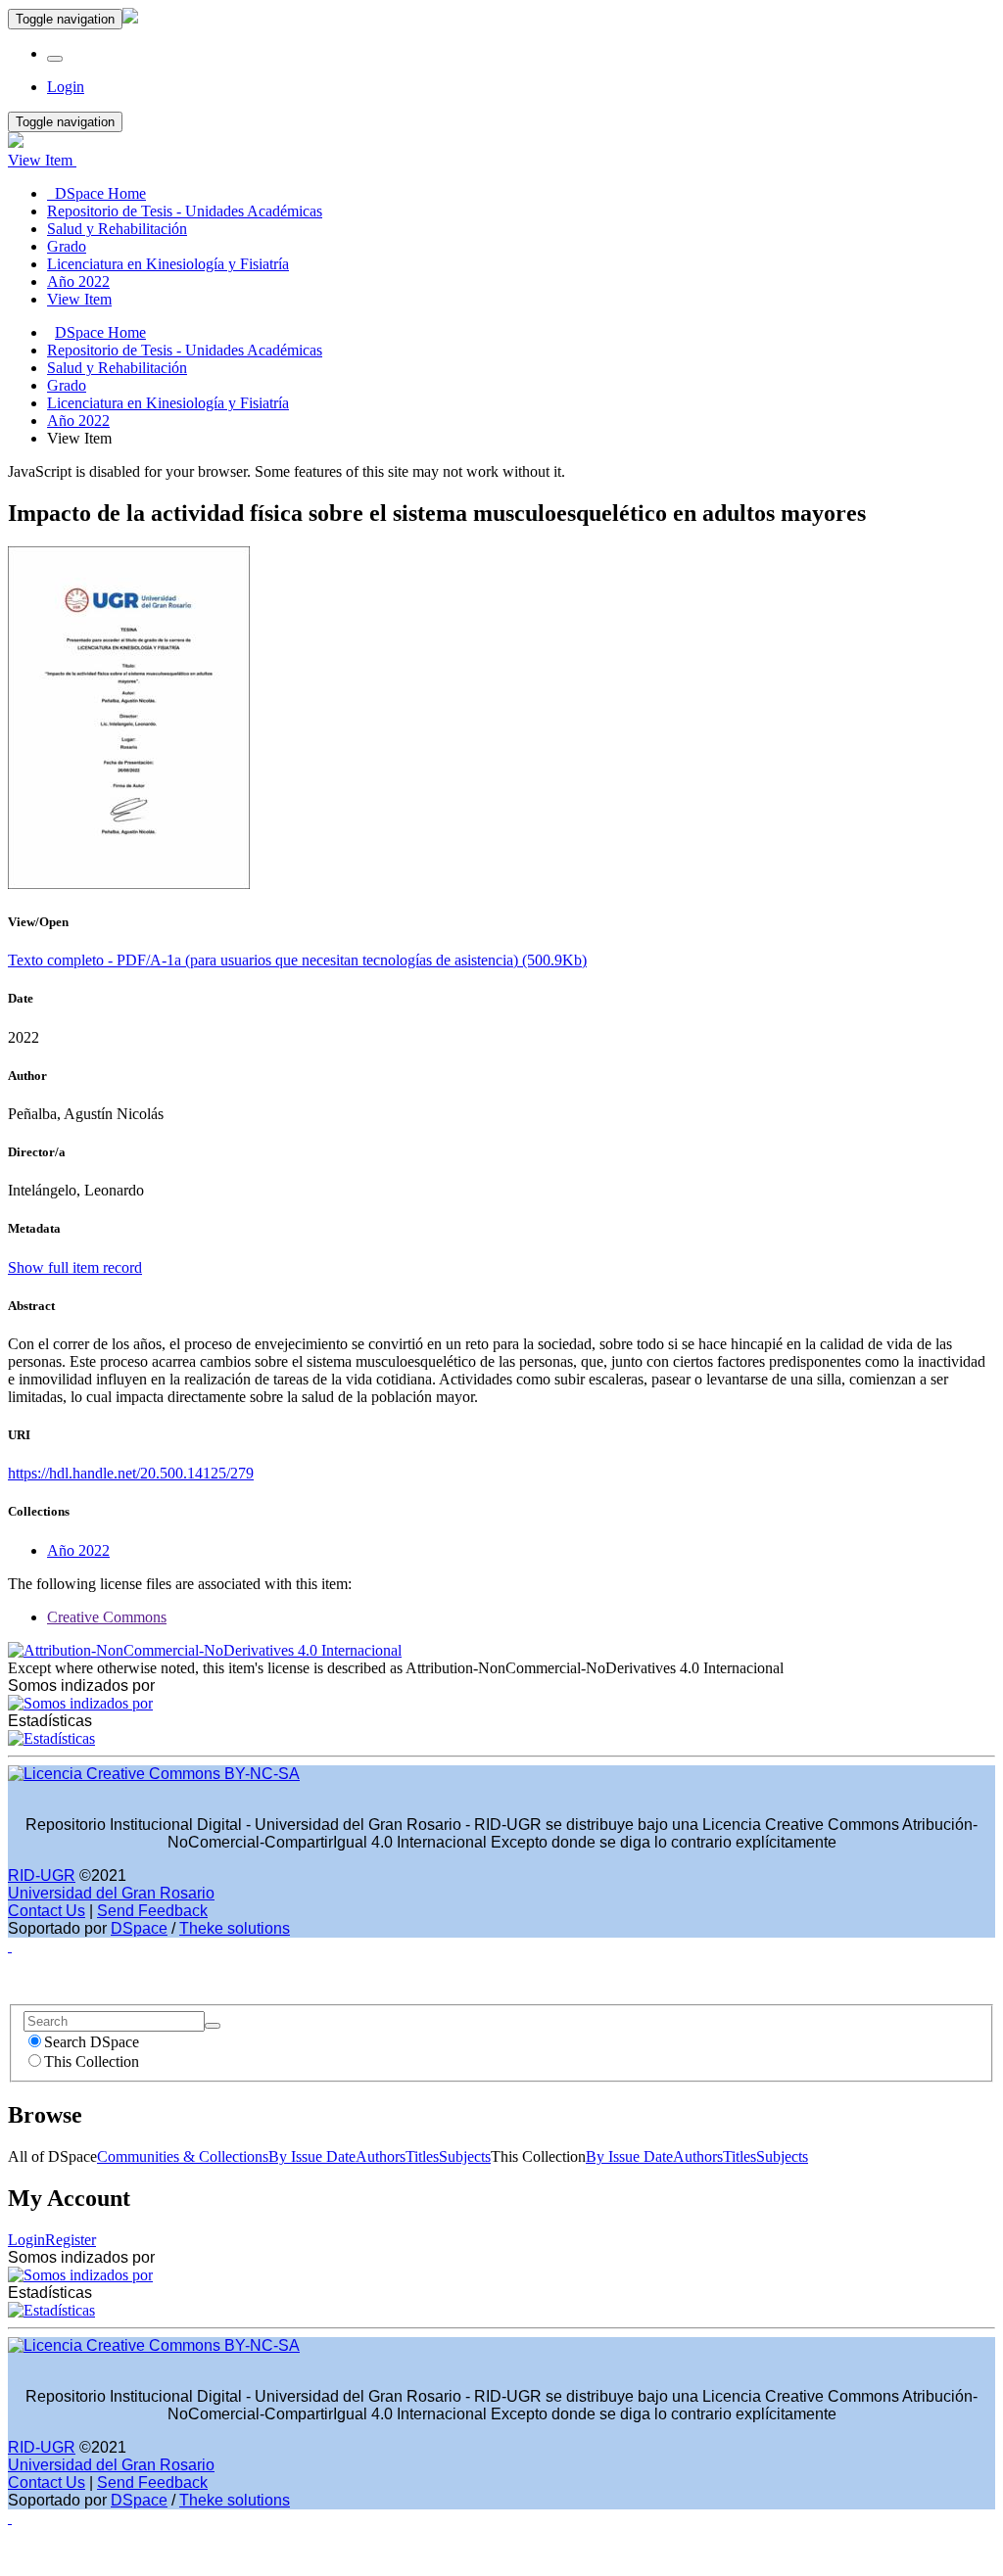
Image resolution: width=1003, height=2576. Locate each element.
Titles (422, 2156)
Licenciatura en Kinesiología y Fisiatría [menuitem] (168, 264)
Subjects (465, 2156)
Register (71, 2240)
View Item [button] (42, 160)
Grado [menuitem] (67, 246)
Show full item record (75, 1267)
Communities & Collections (183, 2156)
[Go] (213, 2026)
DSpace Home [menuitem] (96, 193)
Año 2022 (78, 421)
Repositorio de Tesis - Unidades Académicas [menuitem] (185, 211)
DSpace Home (100, 332)
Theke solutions (235, 1928)
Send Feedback (152, 1911)
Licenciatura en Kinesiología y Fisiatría (168, 403)
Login (26, 2240)
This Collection (92, 2061)
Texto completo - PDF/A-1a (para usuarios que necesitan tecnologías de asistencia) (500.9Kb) (297, 960)
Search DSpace (92, 2042)
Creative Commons (107, 1617)
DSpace (139, 1928)
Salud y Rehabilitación (117, 368)
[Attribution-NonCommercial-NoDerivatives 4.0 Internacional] (205, 1650)
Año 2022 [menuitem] (78, 281)
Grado (67, 385)
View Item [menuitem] (79, 299)
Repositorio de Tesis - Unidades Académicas (185, 350)
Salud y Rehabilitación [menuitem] (117, 229)
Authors (381, 2156)
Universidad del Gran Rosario (111, 1893)
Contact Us (47, 1911)
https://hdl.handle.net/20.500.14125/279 (131, 1473)
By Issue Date (312, 2156)
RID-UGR (42, 1875)
